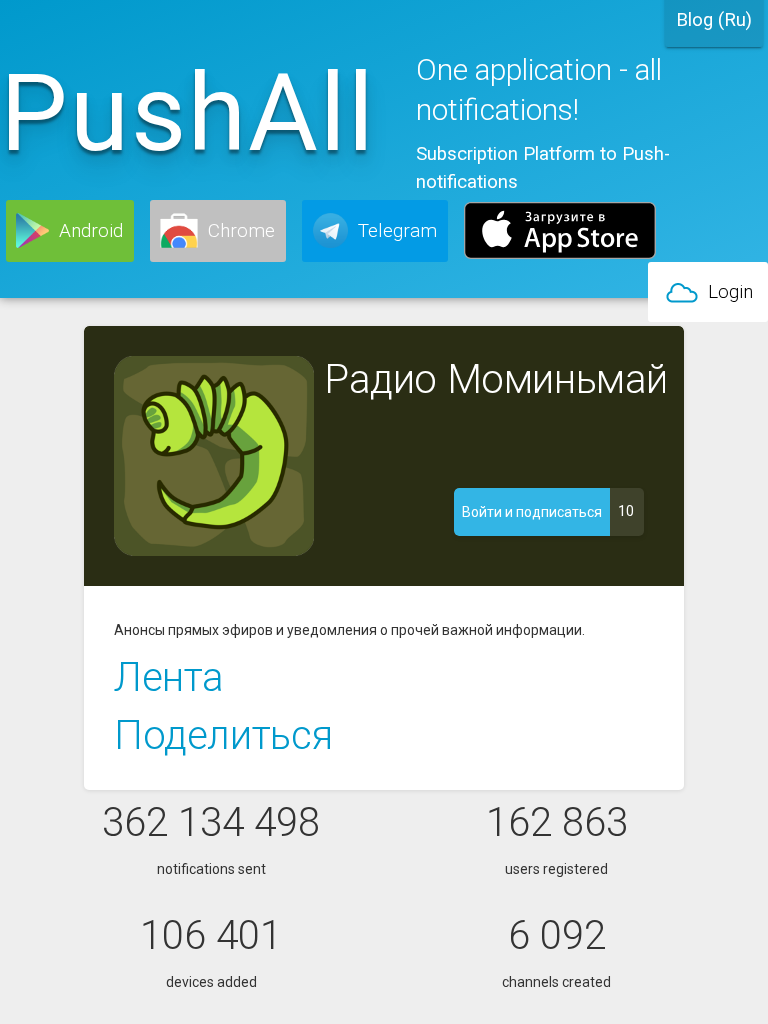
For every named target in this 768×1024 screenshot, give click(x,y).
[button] (70, 231)
